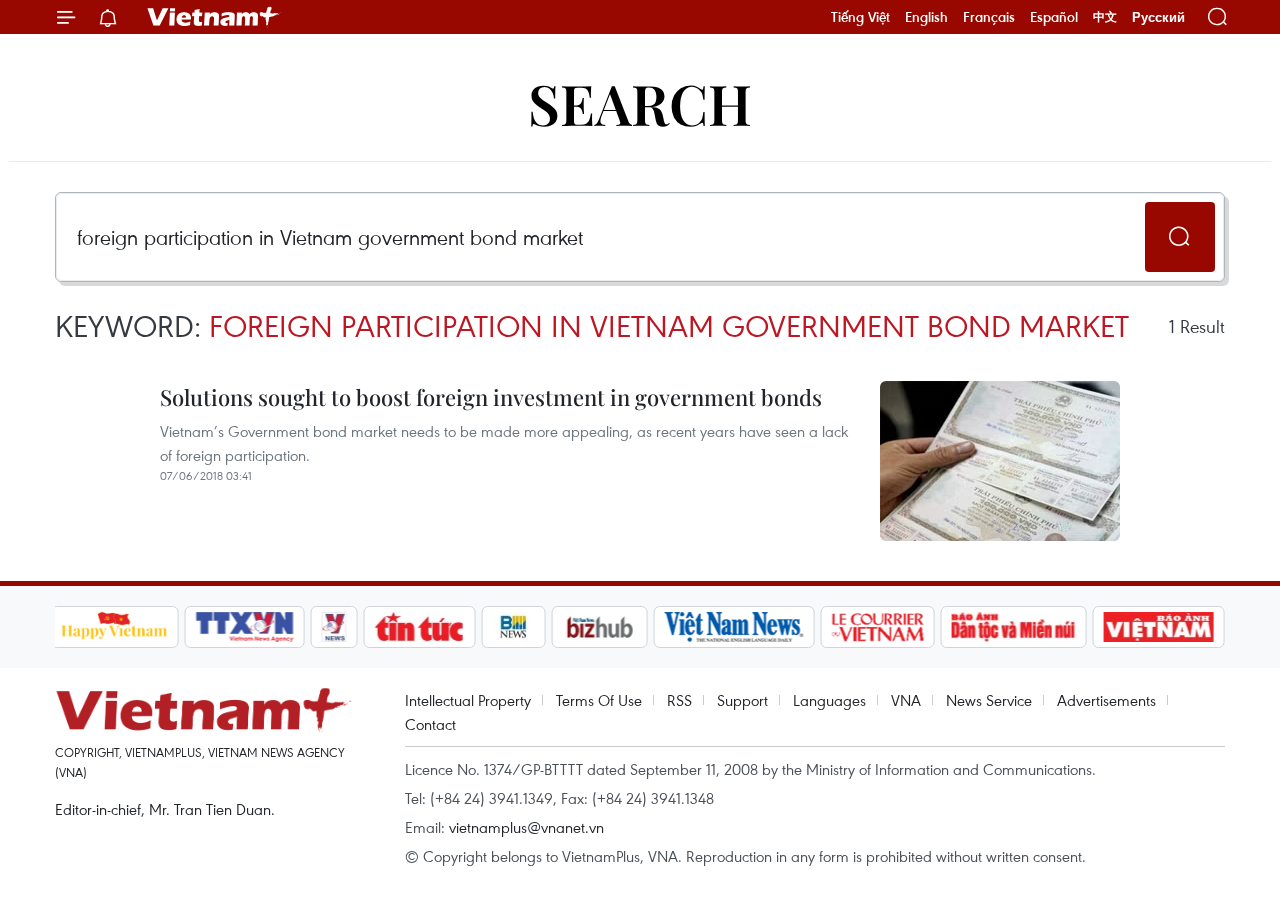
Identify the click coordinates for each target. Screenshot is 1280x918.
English (926, 17)
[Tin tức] (419, 627)
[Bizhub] (600, 627)
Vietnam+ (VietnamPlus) (214, 17)
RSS (679, 700)
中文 (1105, 17)
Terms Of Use (599, 700)
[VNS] (734, 627)
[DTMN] (1014, 627)
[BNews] (513, 627)
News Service (989, 700)
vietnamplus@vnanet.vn (526, 827)
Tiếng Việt (860, 17)
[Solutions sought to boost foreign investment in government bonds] (1000, 461)
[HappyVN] (115, 627)
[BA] (1159, 627)
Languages (829, 700)
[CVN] (878, 627)
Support (742, 700)
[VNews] (333, 627)
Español (1054, 17)
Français (989, 17)
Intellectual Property (468, 700)
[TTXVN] (244, 627)
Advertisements (1106, 700)
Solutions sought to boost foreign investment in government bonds (491, 397)
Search (640, 102)
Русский (1158, 17)
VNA (906, 700)
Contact (430, 724)
